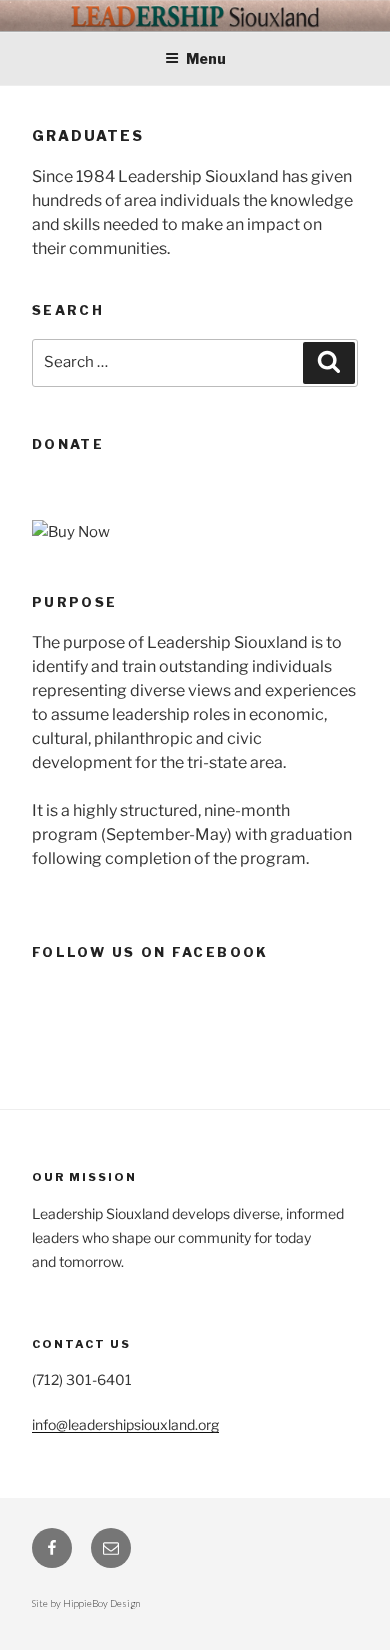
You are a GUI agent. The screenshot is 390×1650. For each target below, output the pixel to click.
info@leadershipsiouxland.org (125, 1424)
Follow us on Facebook (150, 952)
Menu (206, 58)
